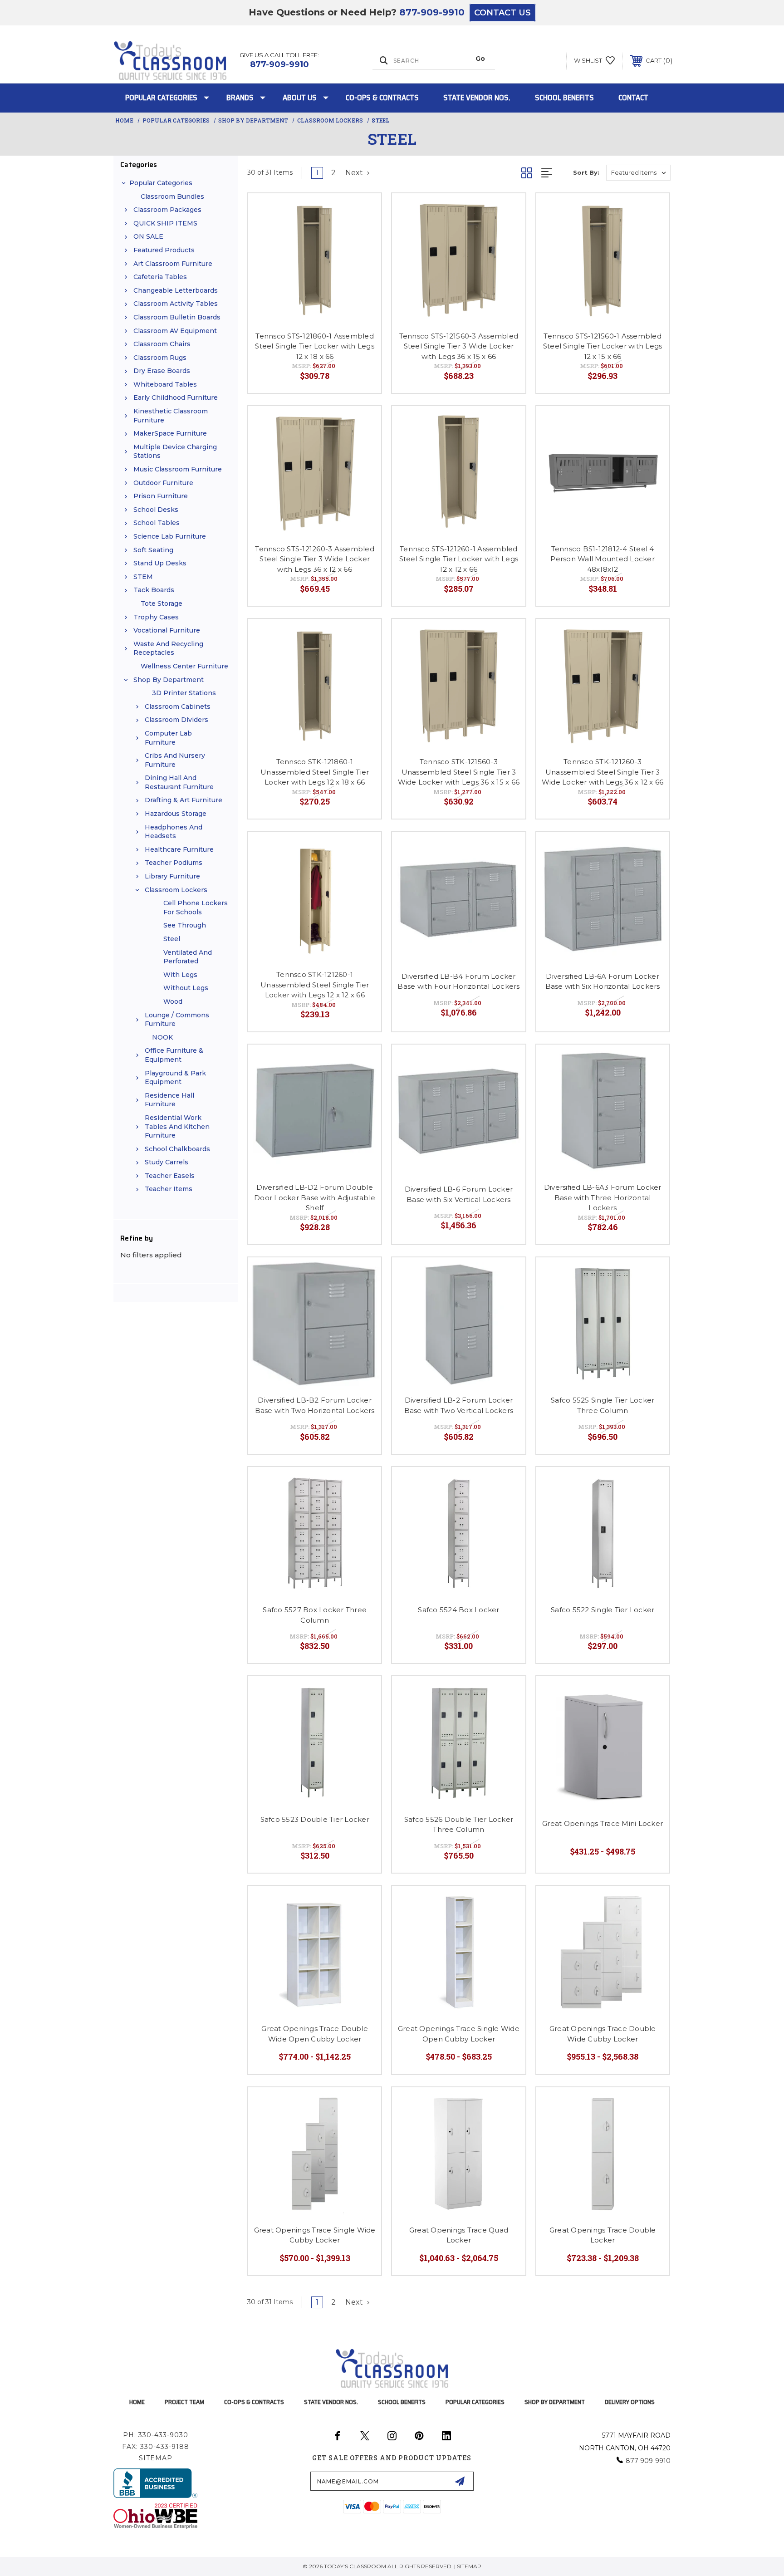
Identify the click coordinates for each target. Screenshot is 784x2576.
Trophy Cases (156, 617)
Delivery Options (630, 2402)
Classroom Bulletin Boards (177, 317)
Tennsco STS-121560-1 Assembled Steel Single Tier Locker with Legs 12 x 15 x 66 (603, 346)
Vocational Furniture (167, 630)
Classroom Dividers (176, 720)
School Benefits (564, 98)
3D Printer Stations (184, 693)
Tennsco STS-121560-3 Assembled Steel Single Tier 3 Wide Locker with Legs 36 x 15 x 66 (459, 346)
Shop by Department (169, 680)
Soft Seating (153, 550)
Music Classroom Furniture (178, 469)
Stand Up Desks (160, 563)
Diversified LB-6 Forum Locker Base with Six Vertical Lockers (459, 1194)
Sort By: (586, 172)
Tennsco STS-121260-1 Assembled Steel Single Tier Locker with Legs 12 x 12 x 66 (459, 559)
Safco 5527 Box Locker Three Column (315, 1615)
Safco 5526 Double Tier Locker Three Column (459, 1825)
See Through (185, 925)
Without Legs (186, 988)
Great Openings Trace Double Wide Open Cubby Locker (315, 2034)
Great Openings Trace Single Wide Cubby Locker (315, 2235)
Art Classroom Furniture (173, 264)
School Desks (156, 510)
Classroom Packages (167, 210)
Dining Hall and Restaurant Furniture (179, 782)
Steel (172, 939)
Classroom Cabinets (178, 707)
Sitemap (156, 2458)
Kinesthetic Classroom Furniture (171, 416)
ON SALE (148, 236)
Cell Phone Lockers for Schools (196, 908)
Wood (173, 1001)
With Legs (180, 975)
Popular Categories (161, 98)
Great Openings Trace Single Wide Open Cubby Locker (459, 2034)
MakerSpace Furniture (170, 433)
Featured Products (164, 250)
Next (355, 173)
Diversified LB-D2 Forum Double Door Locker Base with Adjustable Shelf (315, 1197)
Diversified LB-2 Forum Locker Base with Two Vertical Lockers (459, 1405)
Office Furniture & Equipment (174, 1055)
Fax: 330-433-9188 (156, 2447)
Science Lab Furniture (170, 536)
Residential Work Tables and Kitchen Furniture (177, 1126)
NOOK (162, 1037)
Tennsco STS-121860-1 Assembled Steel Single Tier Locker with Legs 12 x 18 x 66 (315, 346)
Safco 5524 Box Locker (458, 1610)
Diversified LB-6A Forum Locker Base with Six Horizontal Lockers (603, 981)
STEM (143, 577)
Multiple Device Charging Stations (175, 451)
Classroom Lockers (176, 890)
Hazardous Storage (176, 814)
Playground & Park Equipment (175, 1078)
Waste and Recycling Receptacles (168, 648)
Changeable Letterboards (176, 290)
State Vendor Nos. (477, 98)
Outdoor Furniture (163, 483)
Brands (240, 98)
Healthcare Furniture (179, 849)
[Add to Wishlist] (363, 212)
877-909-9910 (432, 12)
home (137, 2402)
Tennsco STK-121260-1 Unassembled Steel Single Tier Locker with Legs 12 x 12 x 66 (315, 985)
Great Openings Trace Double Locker (603, 2235)
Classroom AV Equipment (175, 331)
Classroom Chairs (162, 344)
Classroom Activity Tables (176, 304)
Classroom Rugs (160, 358)
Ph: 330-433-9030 (156, 2435)
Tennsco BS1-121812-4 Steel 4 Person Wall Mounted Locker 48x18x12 (603, 559)
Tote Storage (162, 604)
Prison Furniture (161, 496)
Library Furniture (172, 876)
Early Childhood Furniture (176, 397)
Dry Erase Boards (162, 371)
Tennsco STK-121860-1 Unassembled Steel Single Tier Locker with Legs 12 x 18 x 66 (315, 772)
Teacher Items (169, 1189)
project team (184, 2402)
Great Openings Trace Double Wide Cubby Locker (603, 2034)
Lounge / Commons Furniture (177, 1020)
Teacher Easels (170, 1176)
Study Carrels (167, 1162)
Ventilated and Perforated (188, 957)
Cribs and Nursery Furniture (175, 760)
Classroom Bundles (172, 196)
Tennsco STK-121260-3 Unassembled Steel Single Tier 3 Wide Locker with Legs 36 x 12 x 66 (603, 772)
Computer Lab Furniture (168, 738)
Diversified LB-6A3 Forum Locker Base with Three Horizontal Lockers (603, 1197)
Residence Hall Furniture (169, 1100)
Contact (633, 98)
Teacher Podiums (174, 863)
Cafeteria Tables (160, 277)
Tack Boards (154, 590)
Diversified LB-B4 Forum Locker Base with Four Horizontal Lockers (458, 981)
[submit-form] (460, 2481)
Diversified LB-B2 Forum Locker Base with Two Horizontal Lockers (315, 1405)
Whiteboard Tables (165, 384)
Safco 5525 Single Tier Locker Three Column (603, 1405)
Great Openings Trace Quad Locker (459, 2235)
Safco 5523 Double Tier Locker (315, 1819)
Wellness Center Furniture (184, 666)
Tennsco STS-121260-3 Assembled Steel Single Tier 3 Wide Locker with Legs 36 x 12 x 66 (315, 559)
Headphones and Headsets (174, 832)
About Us (300, 98)
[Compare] (363, 235)
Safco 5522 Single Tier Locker (603, 1610)
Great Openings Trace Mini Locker (603, 1823)
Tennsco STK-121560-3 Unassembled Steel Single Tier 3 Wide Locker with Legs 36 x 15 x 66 (459, 772)
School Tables (157, 523)
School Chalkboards (177, 1149)
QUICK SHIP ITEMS (165, 223)
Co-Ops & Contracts (382, 98)
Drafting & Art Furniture (184, 800)
